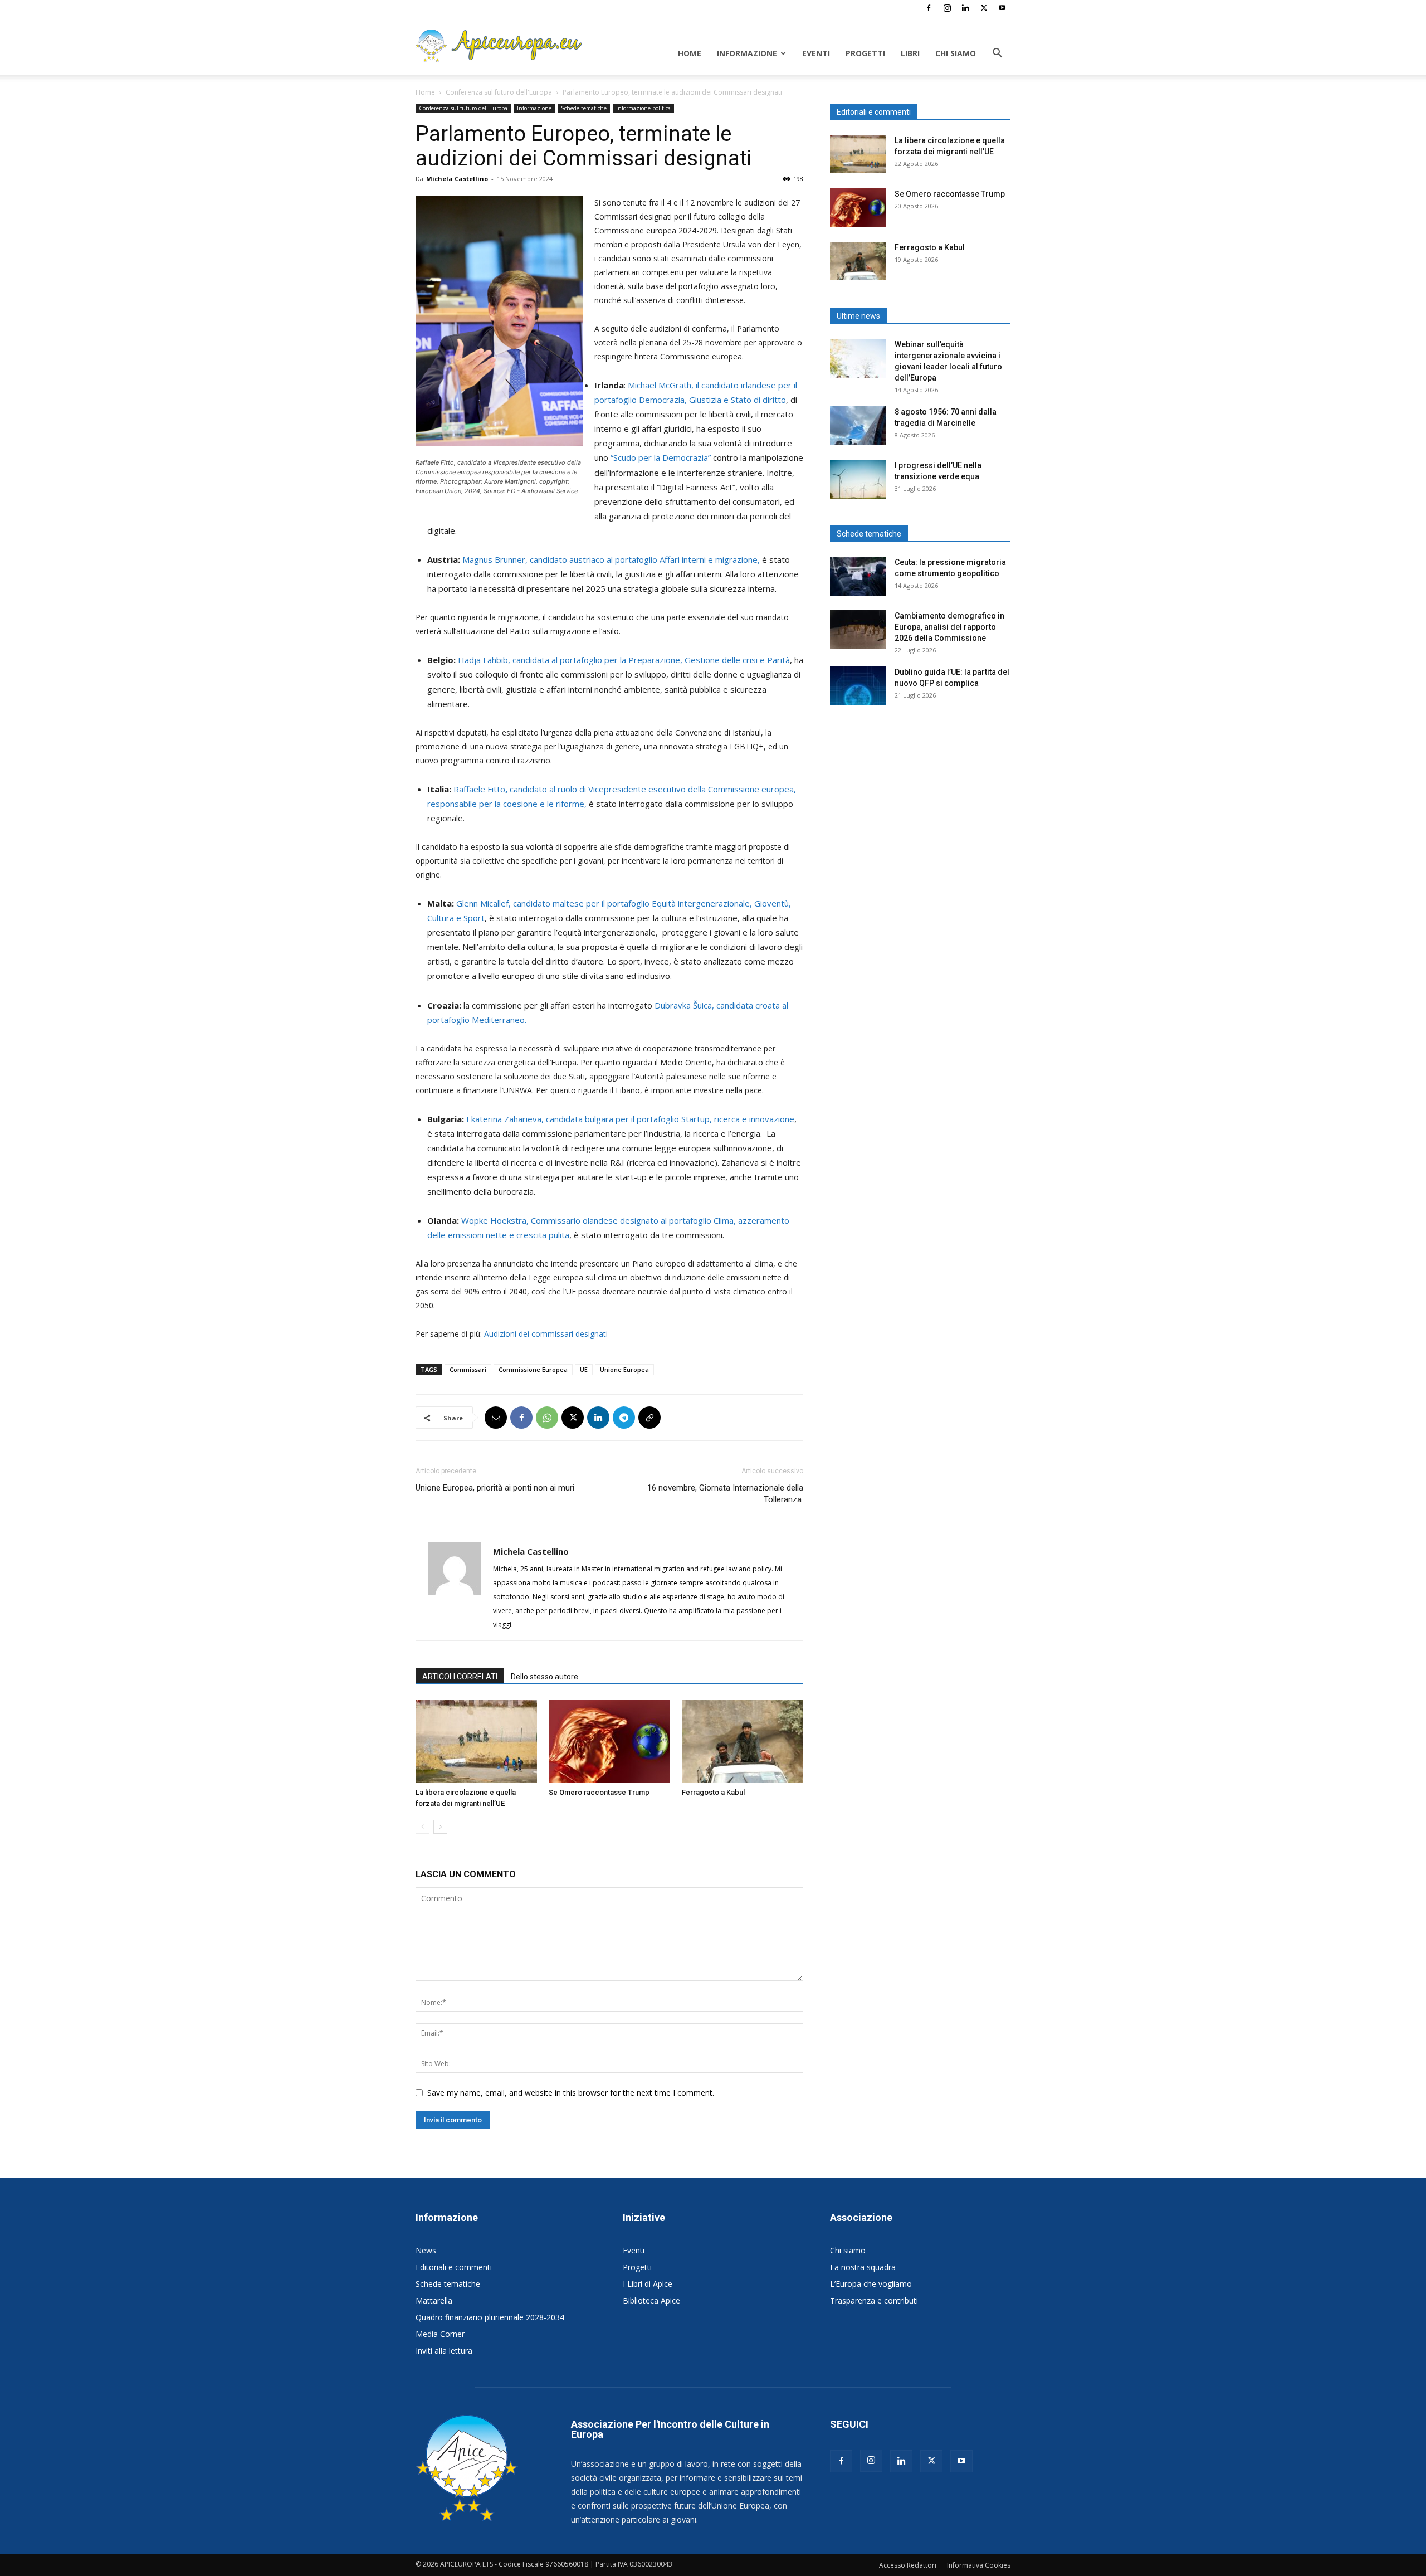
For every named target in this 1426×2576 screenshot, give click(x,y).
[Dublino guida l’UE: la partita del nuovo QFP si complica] (858, 686)
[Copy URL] (649, 1418)
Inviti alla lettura (444, 2351)
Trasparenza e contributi (874, 2300)
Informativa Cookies (979, 2565)
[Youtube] (1002, 8)
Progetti (865, 53)
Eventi (816, 53)
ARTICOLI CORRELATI (460, 1677)
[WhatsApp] (547, 1418)
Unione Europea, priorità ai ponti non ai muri (495, 1488)
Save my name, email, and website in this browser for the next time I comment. (571, 2093)
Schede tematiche (584, 108)
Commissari (468, 1369)
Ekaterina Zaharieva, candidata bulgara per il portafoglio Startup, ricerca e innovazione (630, 1119)
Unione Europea (624, 1369)
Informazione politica (643, 108)
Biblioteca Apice (651, 2300)
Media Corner (440, 2334)
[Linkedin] (965, 8)
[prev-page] (423, 1827)
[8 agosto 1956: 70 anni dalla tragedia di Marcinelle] (858, 426)
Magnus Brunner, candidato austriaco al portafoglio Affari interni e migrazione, (611, 559)
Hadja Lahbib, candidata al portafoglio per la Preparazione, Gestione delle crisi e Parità (624, 660)
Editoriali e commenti (454, 2267)
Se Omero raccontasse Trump (599, 1792)
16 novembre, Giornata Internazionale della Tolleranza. (725, 1494)
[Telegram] (624, 1418)
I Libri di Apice (648, 2284)
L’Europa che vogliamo (871, 2284)
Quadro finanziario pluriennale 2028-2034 (490, 2317)
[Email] (496, 1418)
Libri (910, 53)
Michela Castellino (457, 179)
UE (584, 1369)
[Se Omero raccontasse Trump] (609, 1741)
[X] (984, 8)
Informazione (747, 53)
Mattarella (434, 2300)
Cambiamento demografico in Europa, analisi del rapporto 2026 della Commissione (949, 627)
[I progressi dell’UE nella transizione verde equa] (858, 479)
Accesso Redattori (908, 2565)
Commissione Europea (533, 1369)
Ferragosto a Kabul (713, 1792)
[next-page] (440, 1827)
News (426, 2250)
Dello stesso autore (544, 1677)
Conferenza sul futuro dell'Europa (499, 92)
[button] (997, 54)
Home (690, 53)
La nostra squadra (863, 2267)
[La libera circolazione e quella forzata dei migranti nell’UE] (476, 1741)
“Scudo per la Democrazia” (661, 457)
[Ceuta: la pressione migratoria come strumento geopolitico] (858, 576)
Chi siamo (956, 53)
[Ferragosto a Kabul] (743, 1741)
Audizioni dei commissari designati (546, 1334)
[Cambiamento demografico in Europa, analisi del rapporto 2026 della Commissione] (858, 630)
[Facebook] (929, 8)
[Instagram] (947, 8)
